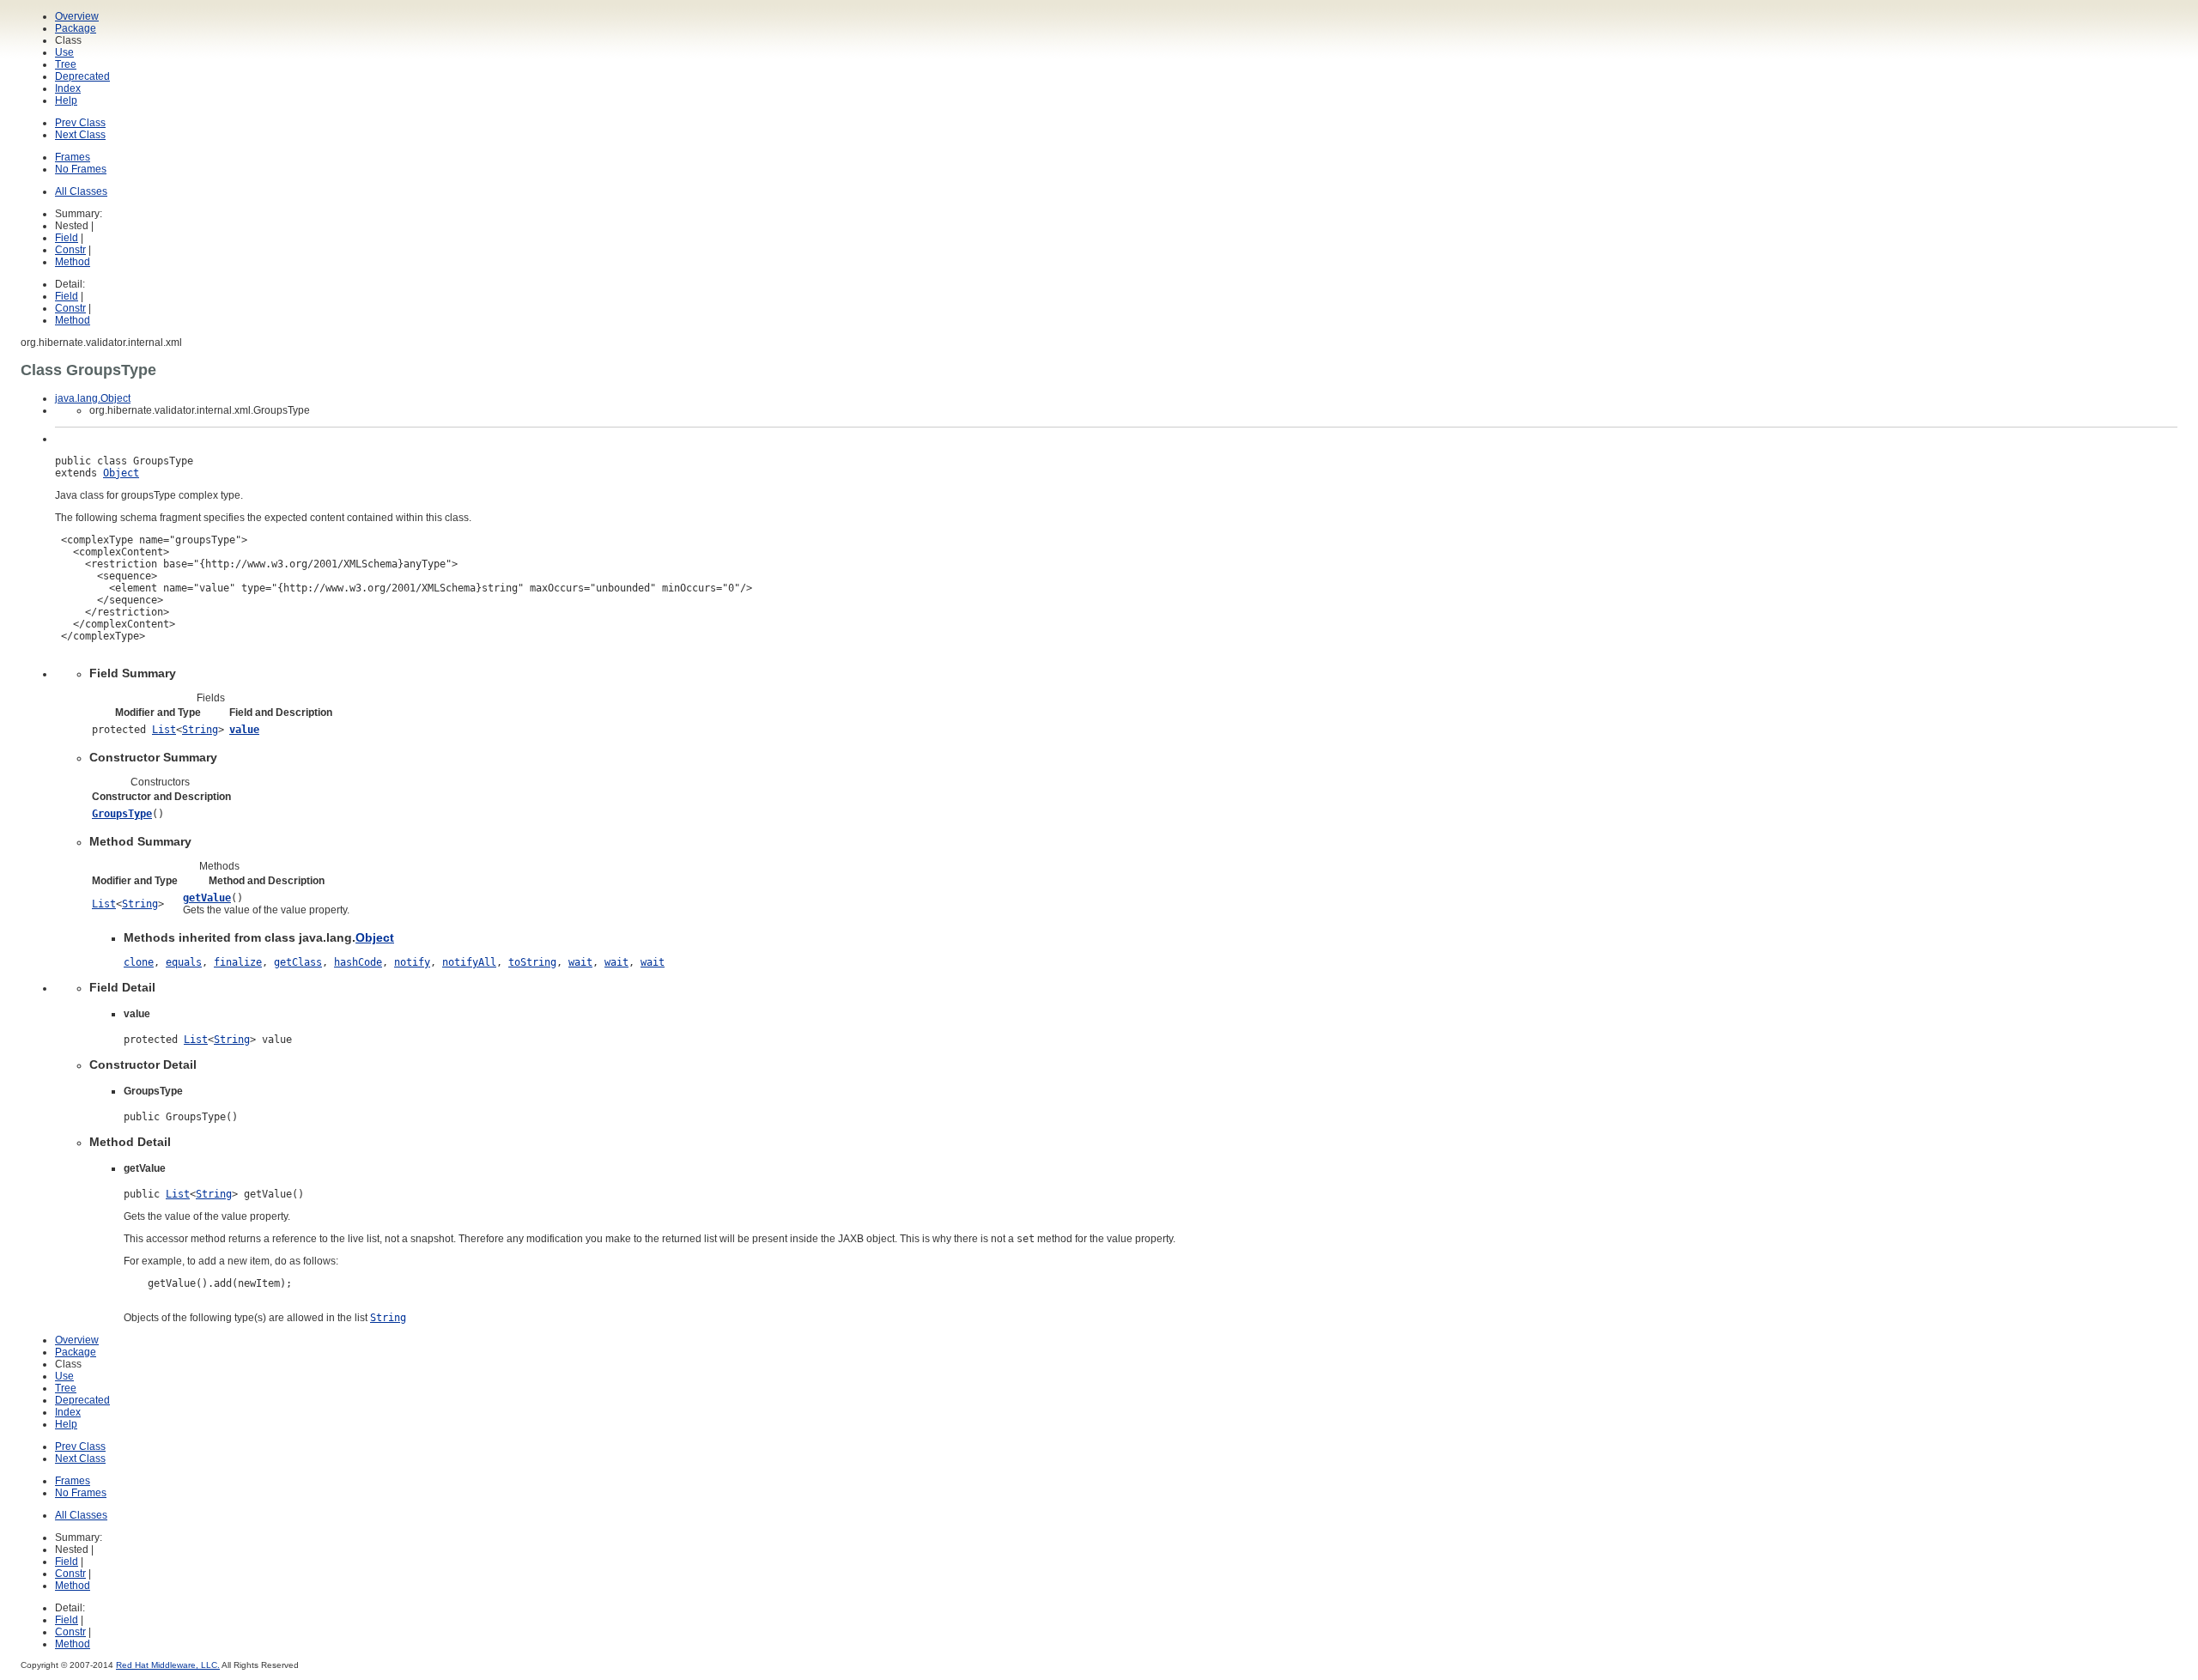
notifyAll (469, 962)
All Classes (81, 191)
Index (68, 88)
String (200, 730)
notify (412, 962)
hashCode (358, 962)
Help (66, 100)
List (164, 730)
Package (76, 28)
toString (532, 962)
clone (139, 962)
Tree (66, 64)
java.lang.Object (93, 398)
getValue (207, 898)
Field (67, 238)
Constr (70, 250)
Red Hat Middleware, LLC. (168, 1665)
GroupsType (122, 814)
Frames (73, 157)
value (244, 730)
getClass (298, 962)
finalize (238, 962)
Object (121, 473)
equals (184, 962)
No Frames (81, 169)
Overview (77, 16)
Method (73, 262)
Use (64, 52)
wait (580, 962)
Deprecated (82, 76)
